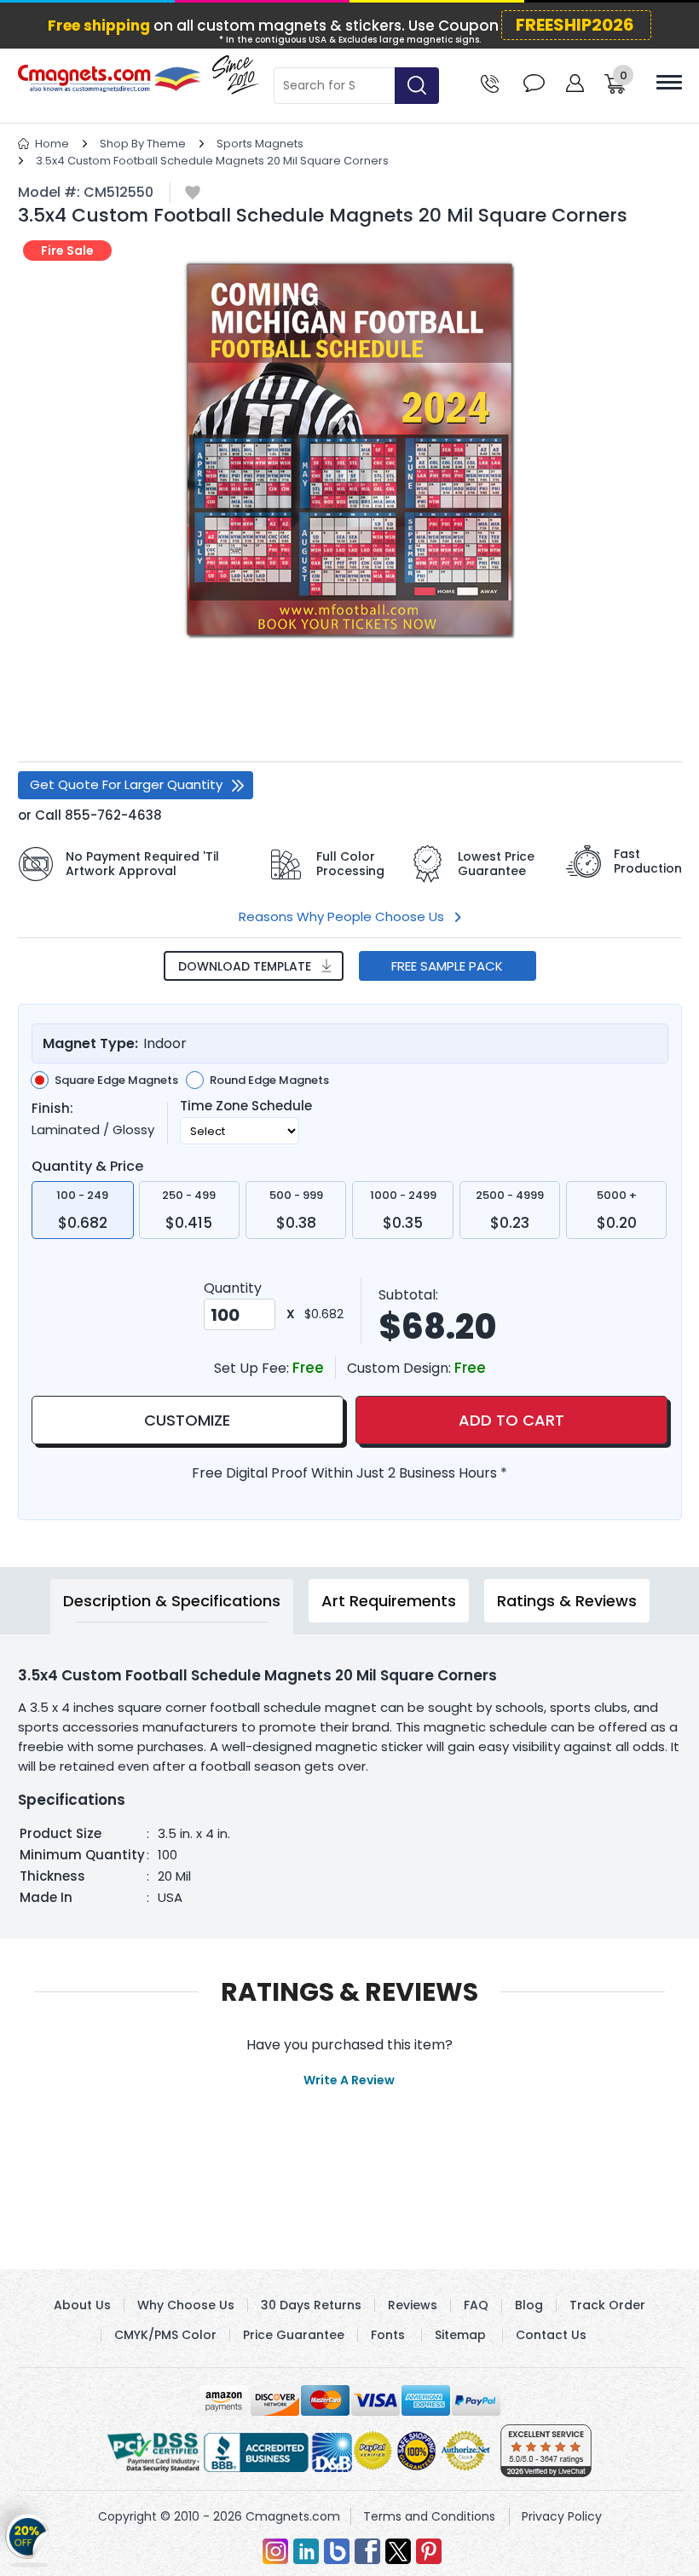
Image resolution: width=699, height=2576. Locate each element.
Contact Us (551, 2335)
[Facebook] (367, 2551)
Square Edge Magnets (116, 1081)
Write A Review (349, 2080)
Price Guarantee (294, 2335)
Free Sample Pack (447, 966)
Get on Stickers (28, 2537)
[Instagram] (275, 2551)
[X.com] (398, 2551)
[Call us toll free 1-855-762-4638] (490, 82)
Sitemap (460, 2335)
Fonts (388, 2335)
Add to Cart (511, 1420)
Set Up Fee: (253, 1368)
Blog (529, 2305)
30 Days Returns (311, 2305)
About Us (82, 2305)
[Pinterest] (429, 2551)
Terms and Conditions (429, 2516)
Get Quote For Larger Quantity (126, 784)
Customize (187, 1420)
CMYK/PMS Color (165, 2335)
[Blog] (337, 2551)
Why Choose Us (186, 2305)
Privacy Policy (562, 2516)
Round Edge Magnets (269, 1081)
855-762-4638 (113, 815)
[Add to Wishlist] (193, 194)
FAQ (476, 2305)
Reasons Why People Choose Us (341, 916)
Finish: (52, 1109)
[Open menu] (669, 82)
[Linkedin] (306, 2551)
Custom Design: (401, 1368)
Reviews (413, 2305)
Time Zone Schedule (246, 1106)
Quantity (233, 1288)
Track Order (607, 2305)
